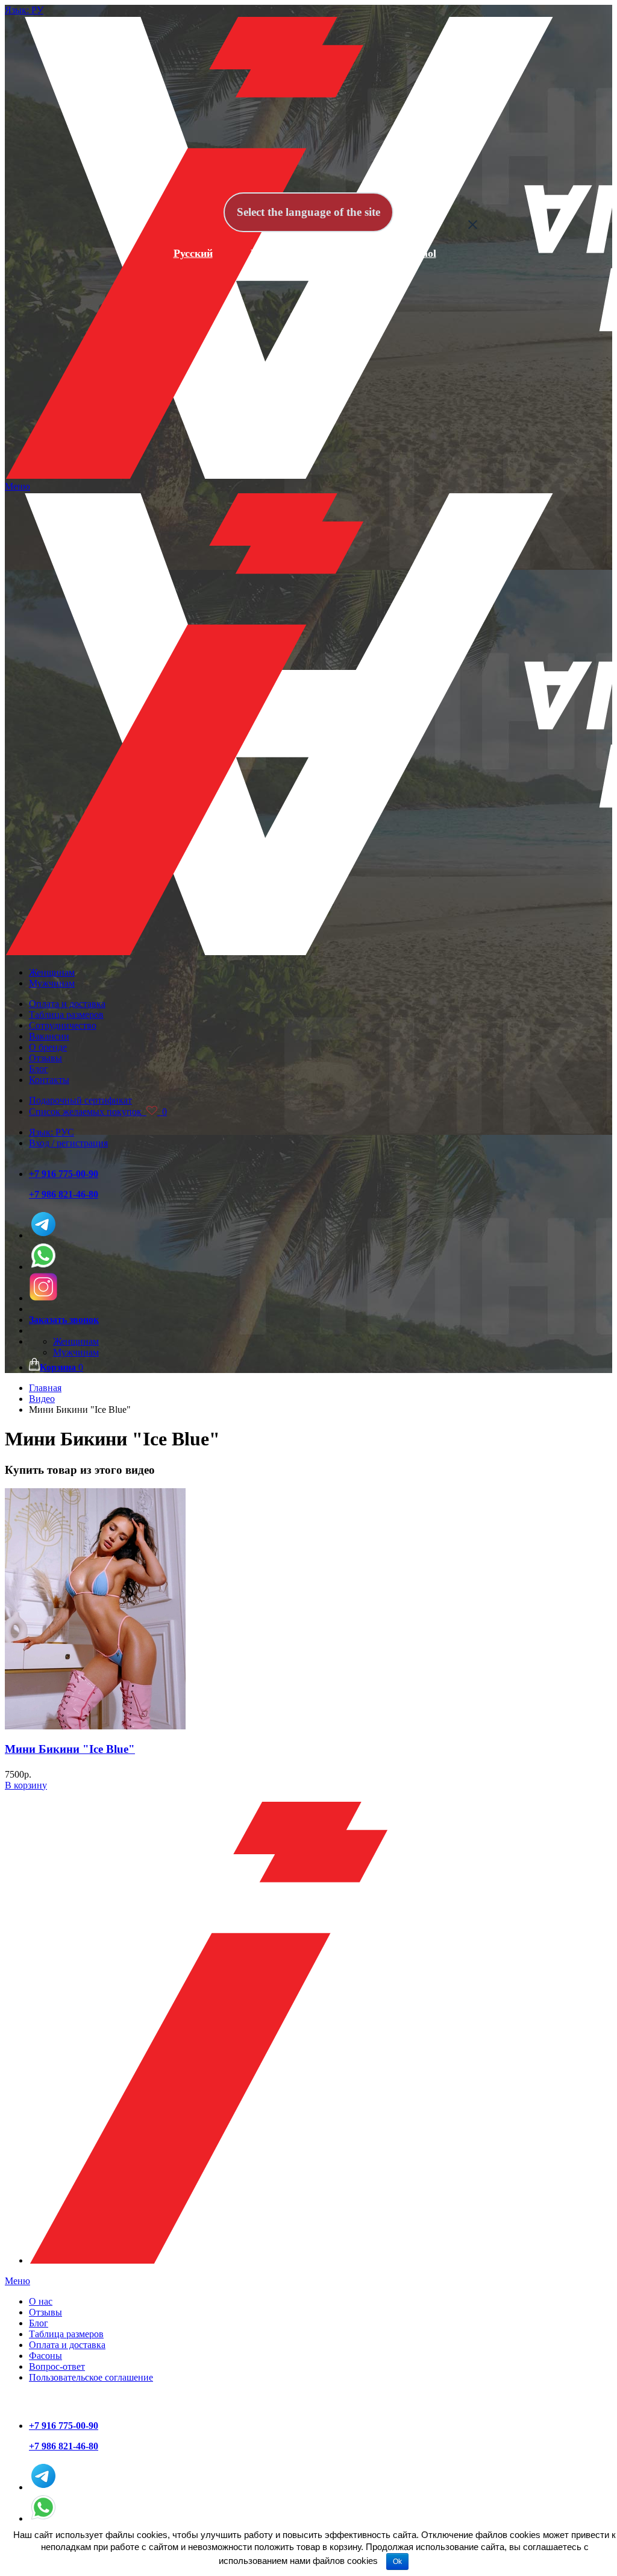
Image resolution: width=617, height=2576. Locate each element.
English (268, 253)
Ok (397, 2562)
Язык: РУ (24, 10)
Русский (193, 253)
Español (418, 253)
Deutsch (342, 253)
